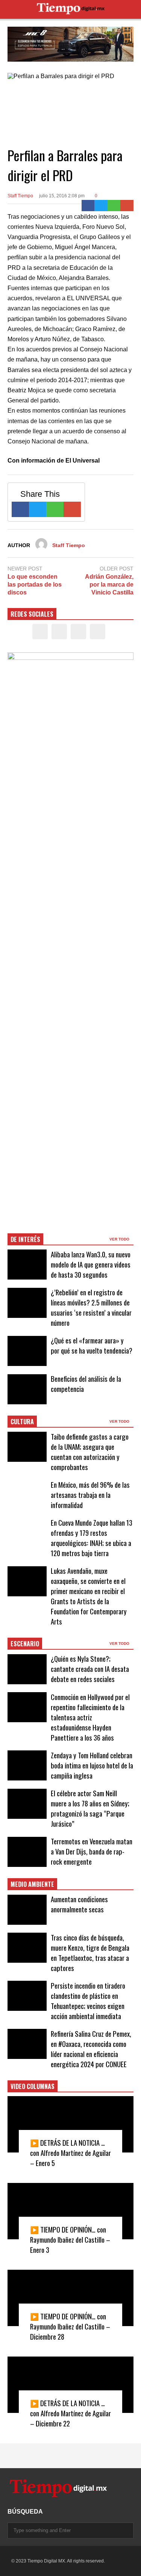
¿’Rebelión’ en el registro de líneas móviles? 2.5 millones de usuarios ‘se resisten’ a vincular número (91, 1307)
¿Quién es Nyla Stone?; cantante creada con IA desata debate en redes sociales (90, 1669)
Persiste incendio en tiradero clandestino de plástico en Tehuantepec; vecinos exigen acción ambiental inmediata (88, 2001)
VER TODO (120, 1239)
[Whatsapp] (114, 206)
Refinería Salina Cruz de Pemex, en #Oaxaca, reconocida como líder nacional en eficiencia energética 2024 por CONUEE (91, 2049)
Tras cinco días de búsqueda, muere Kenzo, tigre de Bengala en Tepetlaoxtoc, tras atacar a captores (90, 1953)
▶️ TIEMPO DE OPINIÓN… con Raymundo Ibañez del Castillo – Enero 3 (70, 2239)
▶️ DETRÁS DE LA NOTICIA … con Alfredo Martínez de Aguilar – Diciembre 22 (70, 2413)
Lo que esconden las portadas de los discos (35, 585)
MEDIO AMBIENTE (32, 1884)
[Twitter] (101, 206)
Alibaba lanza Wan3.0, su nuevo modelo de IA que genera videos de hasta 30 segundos (91, 1264)
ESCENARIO (25, 1644)
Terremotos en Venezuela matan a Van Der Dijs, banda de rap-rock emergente (92, 1851)
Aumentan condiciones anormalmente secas (79, 1904)
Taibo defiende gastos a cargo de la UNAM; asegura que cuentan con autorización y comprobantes (90, 1452)
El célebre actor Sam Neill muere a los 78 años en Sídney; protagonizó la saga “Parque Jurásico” (90, 1808)
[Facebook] (88, 206)
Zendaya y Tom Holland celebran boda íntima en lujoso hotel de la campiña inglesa (92, 1765)
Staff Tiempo (20, 196)
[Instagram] (78, 632)
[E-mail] (127, 206)
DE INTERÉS (25, 1239)
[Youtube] (98, 632)
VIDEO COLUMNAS (33, 2086)
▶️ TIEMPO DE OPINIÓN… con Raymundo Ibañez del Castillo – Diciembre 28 (70, 2326)
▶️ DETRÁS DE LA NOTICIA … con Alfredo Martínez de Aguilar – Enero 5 (70, 2153)
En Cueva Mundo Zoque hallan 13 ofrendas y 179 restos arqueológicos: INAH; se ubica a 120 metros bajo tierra (92, 1538)
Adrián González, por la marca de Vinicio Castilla (109, 585)
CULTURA (22, 1422)
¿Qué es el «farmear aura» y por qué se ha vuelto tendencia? (92, 1345)
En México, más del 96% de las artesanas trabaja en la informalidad (90, 1495)
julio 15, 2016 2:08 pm (62, 196)
